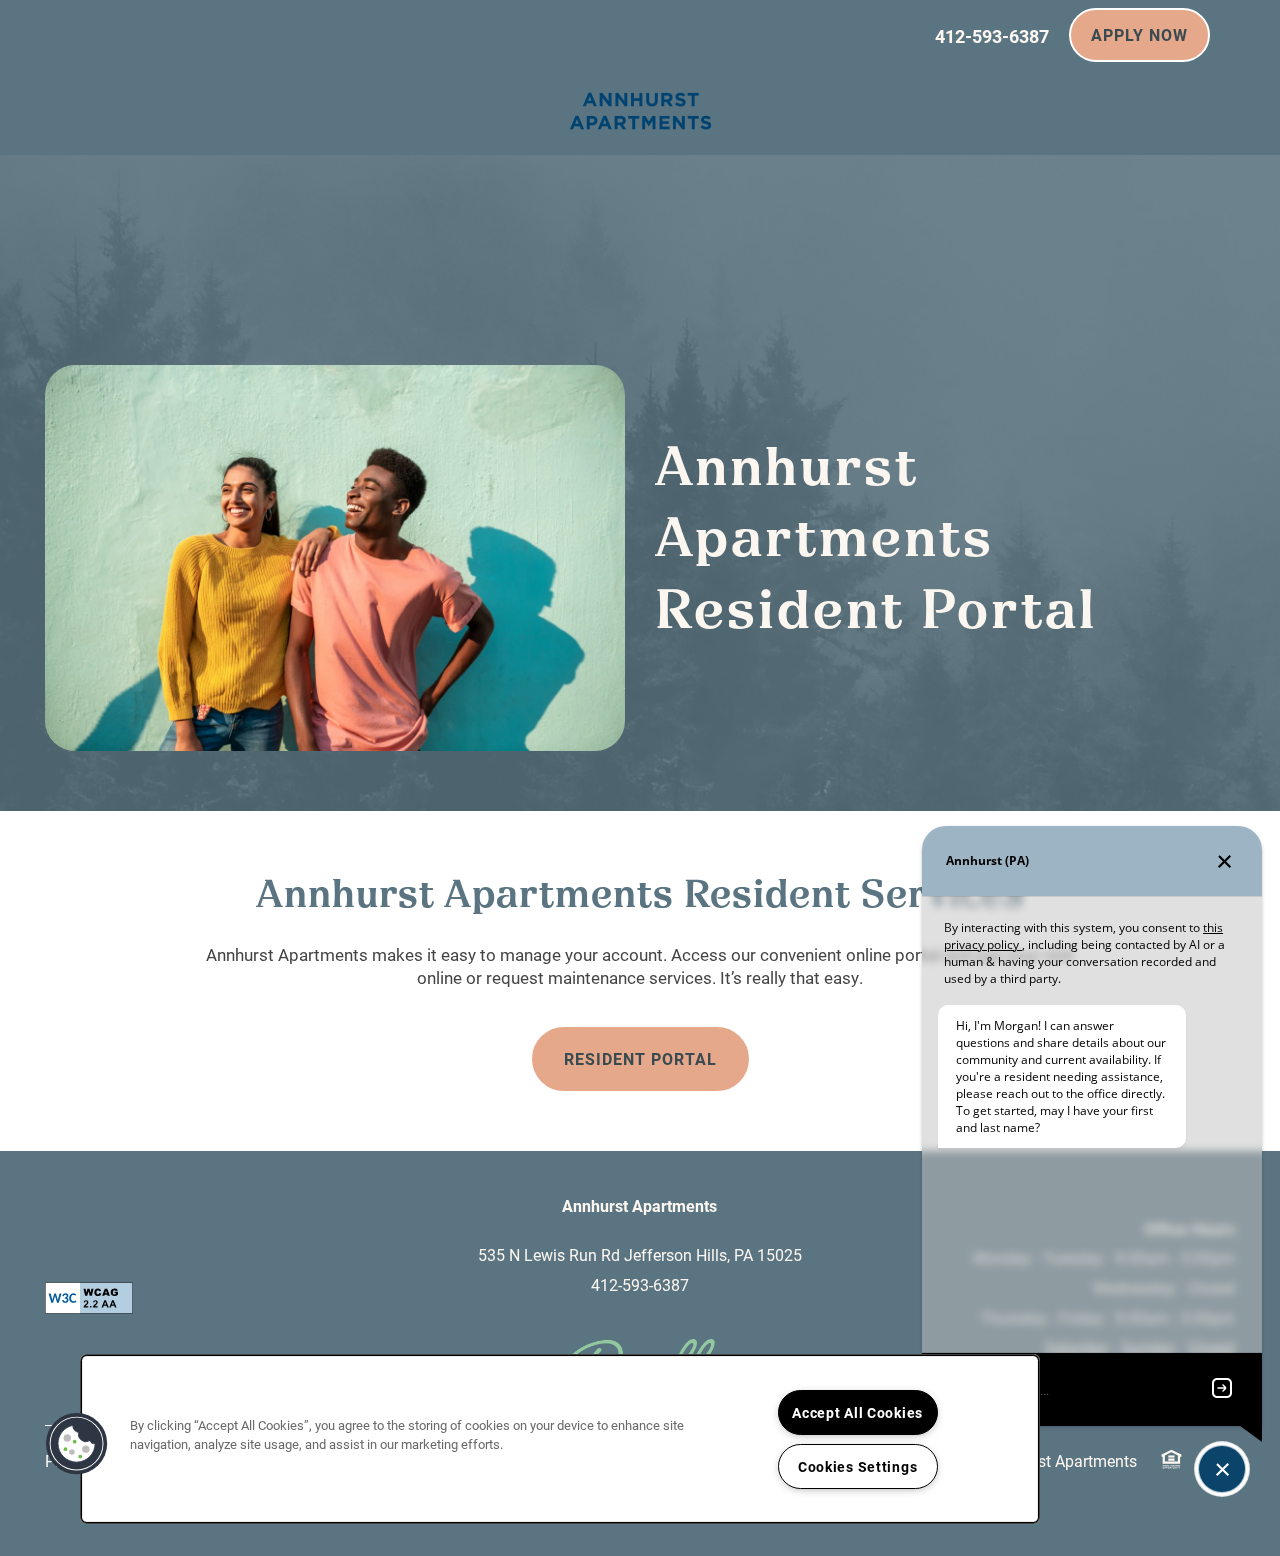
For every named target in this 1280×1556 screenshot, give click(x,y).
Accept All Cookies (857, 1412)
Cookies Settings (858, 1466)
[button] (1139, 35)
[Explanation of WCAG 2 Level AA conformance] (89, 1297)
